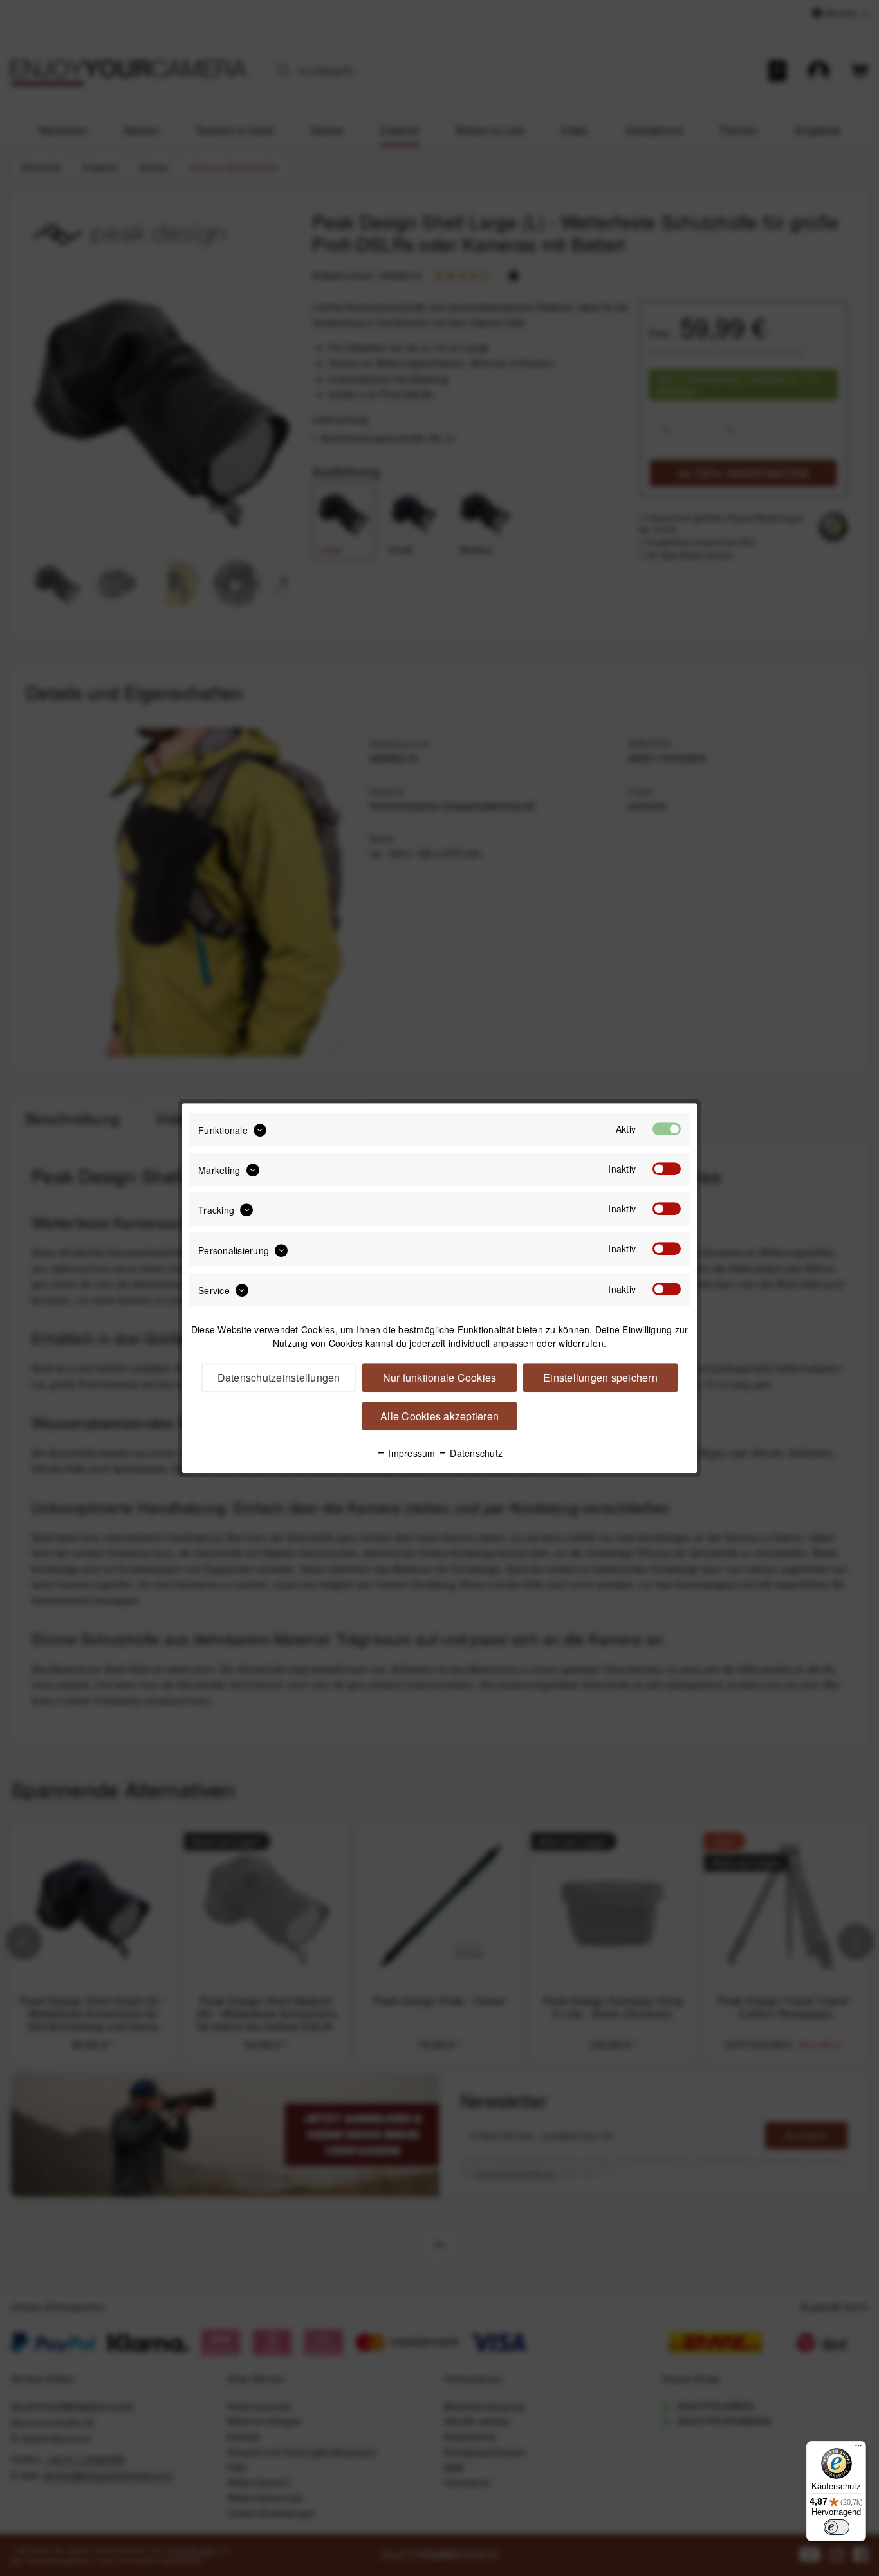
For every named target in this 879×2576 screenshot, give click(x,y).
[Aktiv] (667, 1129)
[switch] (837, 2527)
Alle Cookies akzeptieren (439, 1416)
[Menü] (858, 2449)
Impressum (411, 1453)
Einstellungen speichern (600, 1377)
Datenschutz (475, 1453)
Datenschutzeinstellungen (279, 1377)
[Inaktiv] (667, 1169)
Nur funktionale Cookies (440, 1377)
